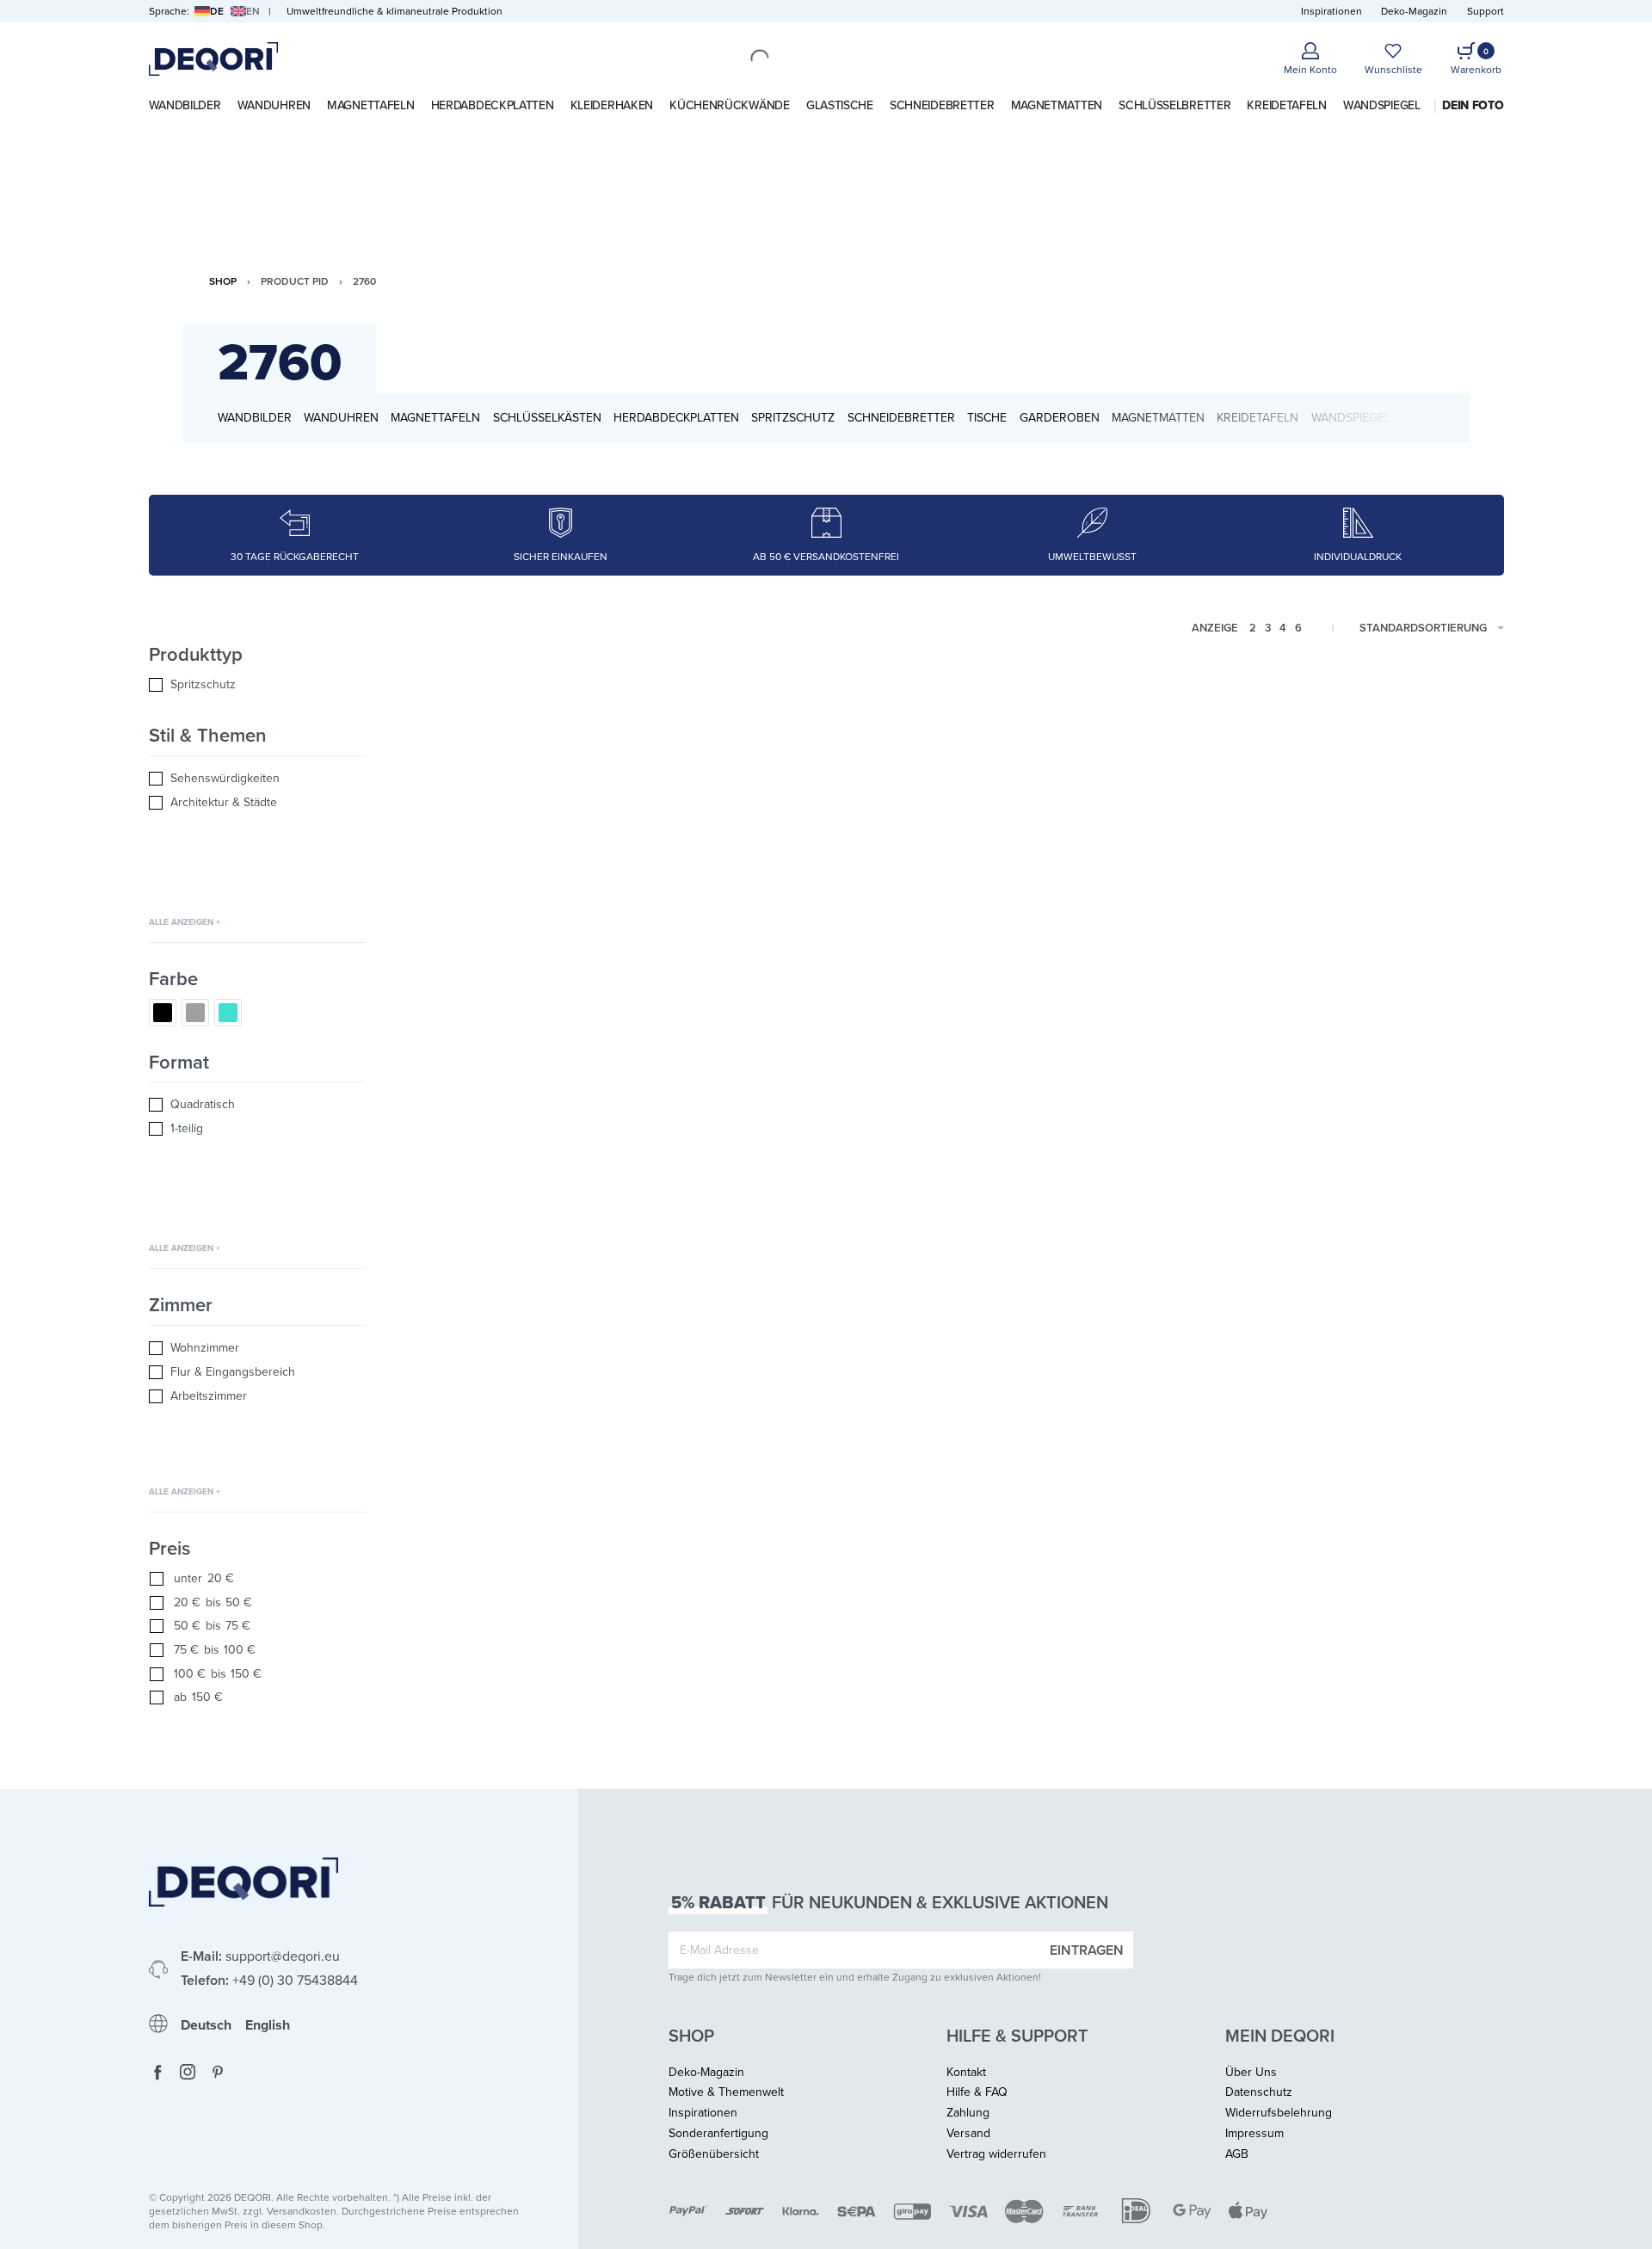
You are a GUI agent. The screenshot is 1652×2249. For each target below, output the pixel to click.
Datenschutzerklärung (814, 1099)
